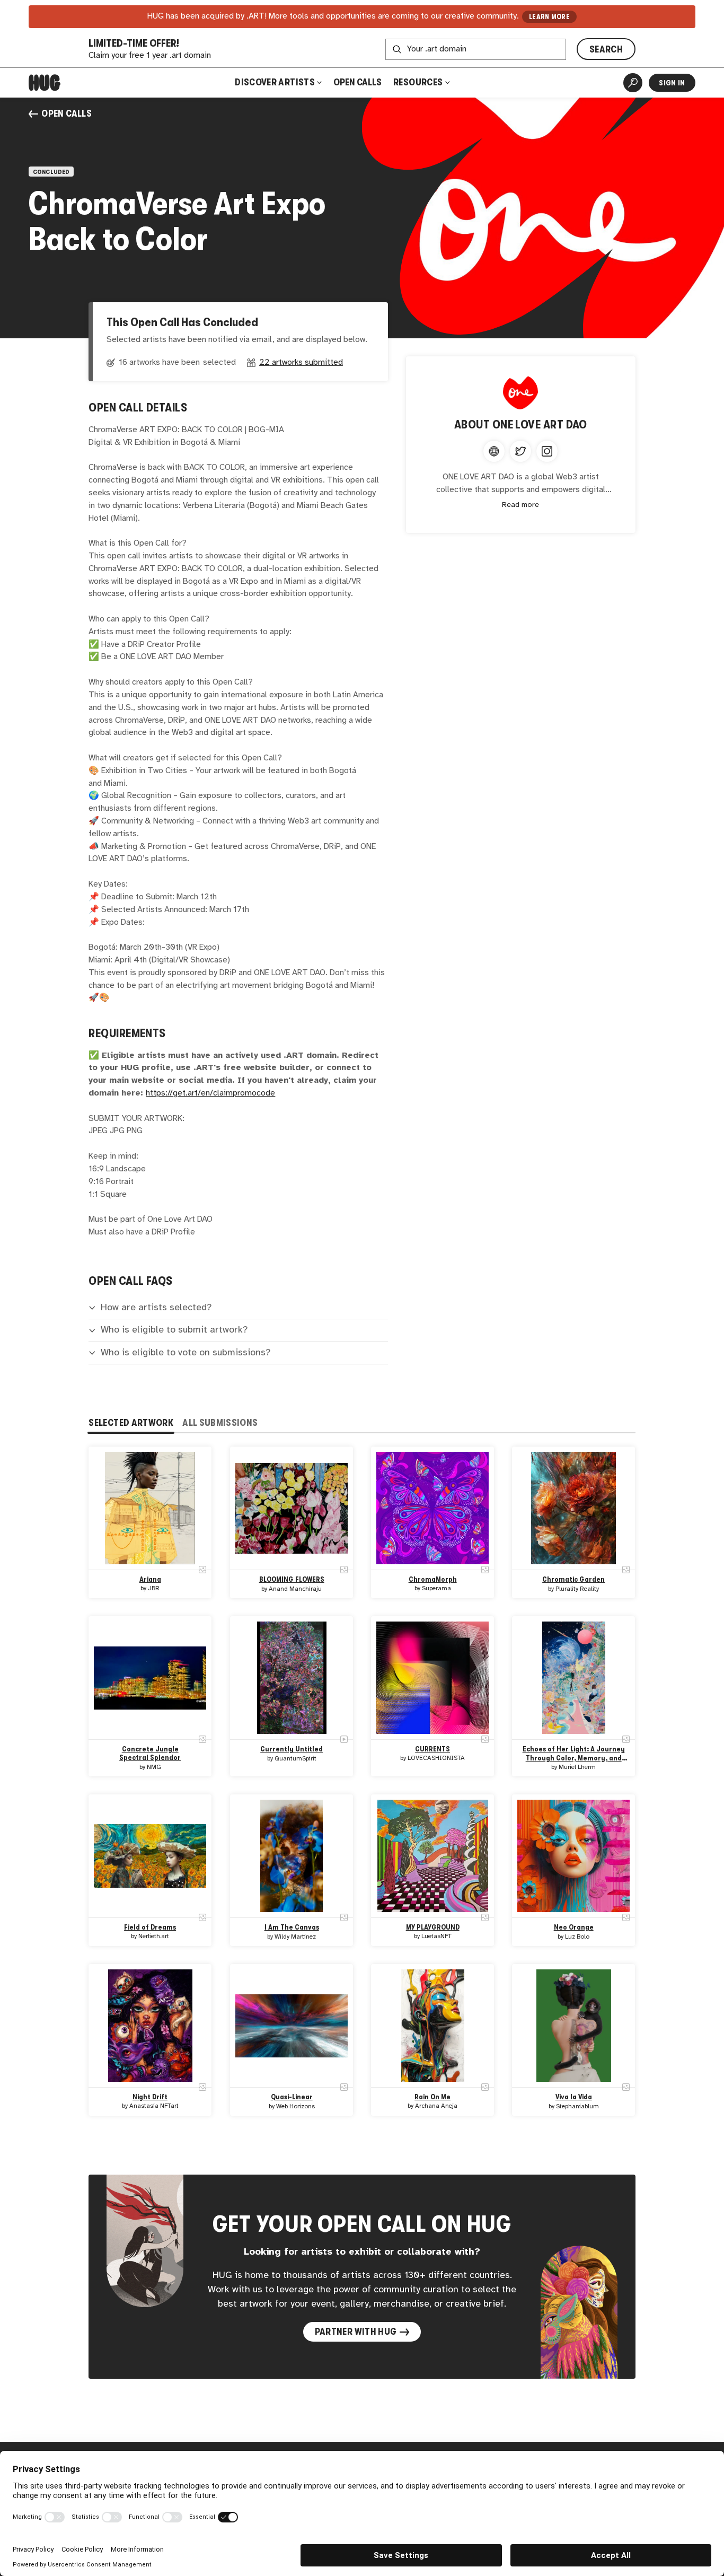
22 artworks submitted (301, 362)
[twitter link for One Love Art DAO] (520, 451)
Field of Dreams (151, 1928)
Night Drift (151, 2097)
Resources (419, 82)
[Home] (45, 83)
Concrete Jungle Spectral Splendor (151, 1753)
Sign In (672, 83)
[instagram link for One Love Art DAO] (547, 451)
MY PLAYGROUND (433, 1928)
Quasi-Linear (291, 2097)
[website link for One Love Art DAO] (494, 451)
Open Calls (357, 82)
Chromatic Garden (573, 1580)
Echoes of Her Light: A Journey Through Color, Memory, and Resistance (574, 1754)
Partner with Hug (356, 2332)
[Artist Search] (633, 83)
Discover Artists (275, 82)
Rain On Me (432, 2097)
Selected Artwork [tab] (131, 1423)
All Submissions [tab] (220, 1423)
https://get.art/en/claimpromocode (210, 1093)
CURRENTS (432, 1749)
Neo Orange (574, 1928)
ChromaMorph (433, 1580)
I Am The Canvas (291, 1928)
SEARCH (606, 49)
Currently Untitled (292, 1749)
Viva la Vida (574, 2097)
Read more (520, 505)
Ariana (150, 1580)
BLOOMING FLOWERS (291, 1580)
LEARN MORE (549, 17)
